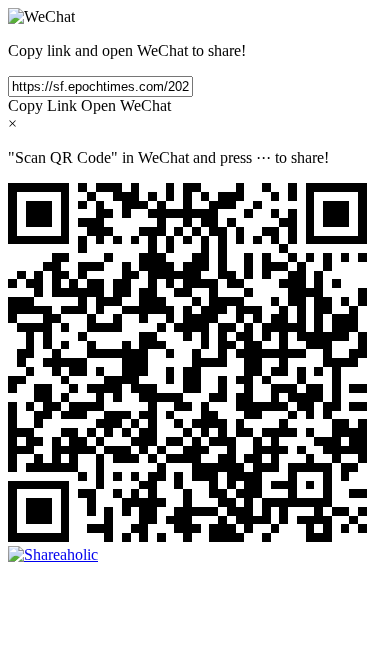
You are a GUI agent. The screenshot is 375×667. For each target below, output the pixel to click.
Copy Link (42, 105)
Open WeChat (126, 105)
